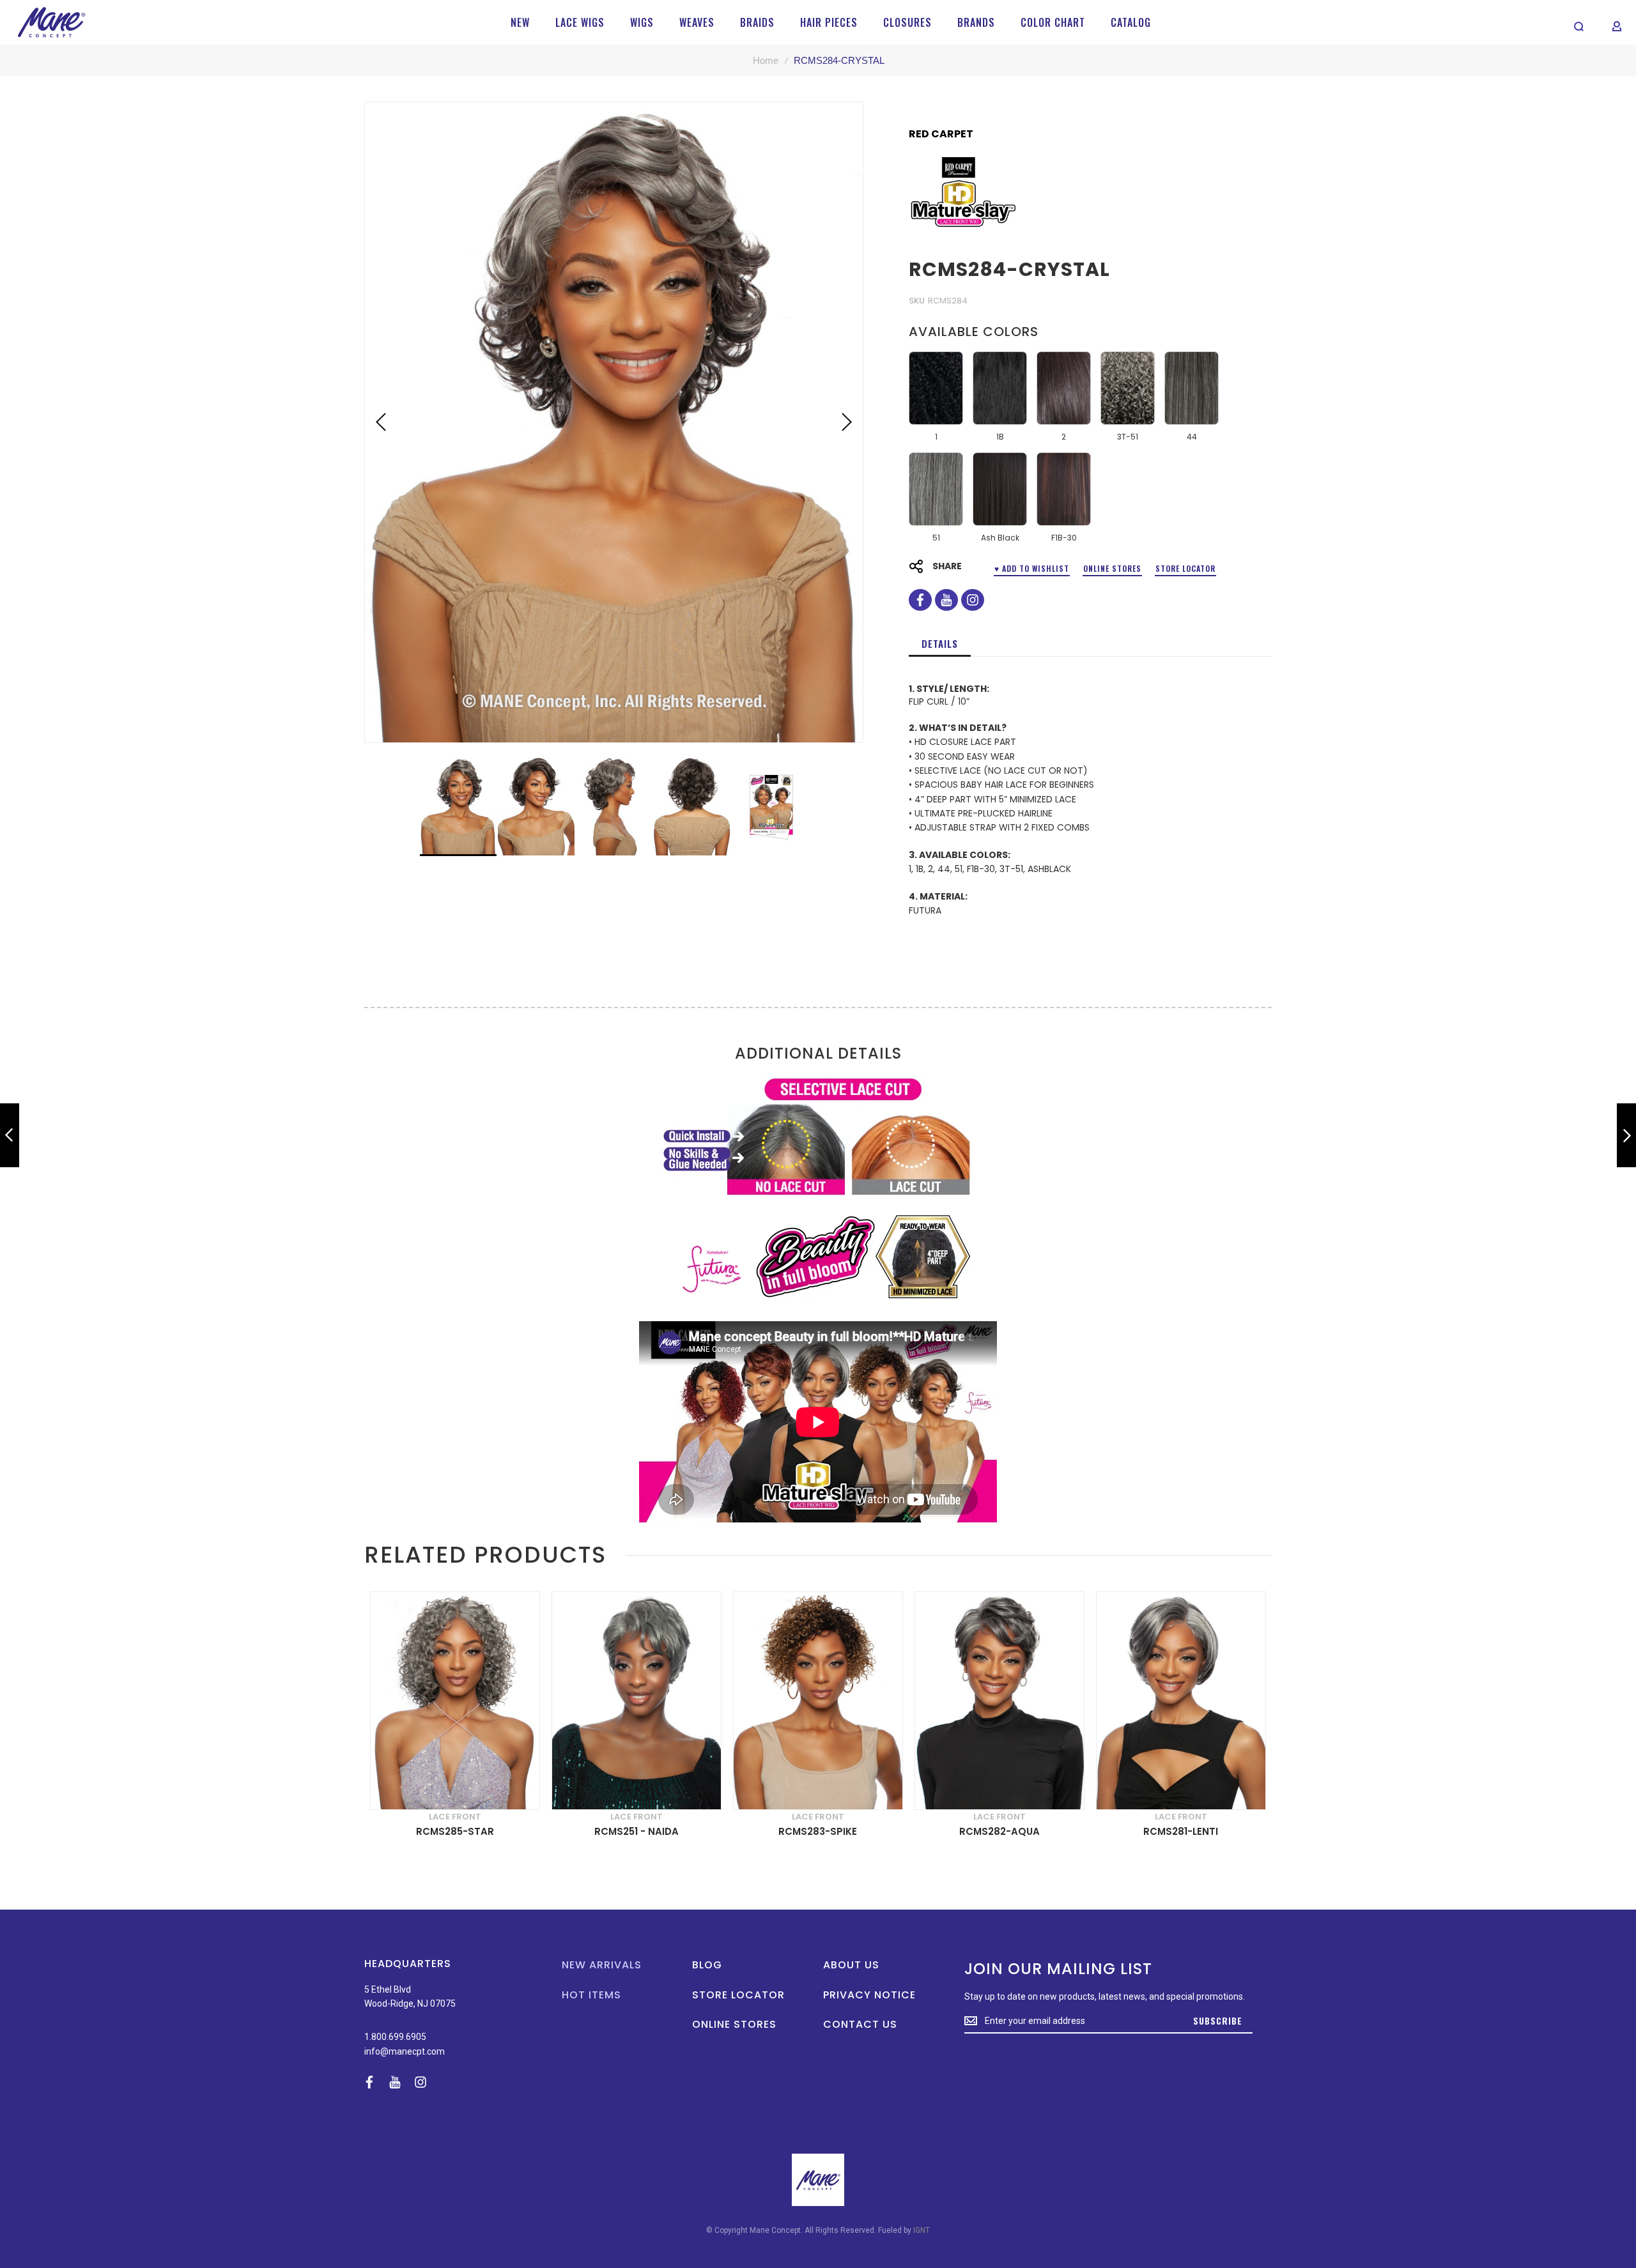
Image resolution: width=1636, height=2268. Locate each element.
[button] (381, 422)
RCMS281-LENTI (1181, 1831)
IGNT (922, 2230)
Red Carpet (941, 134)
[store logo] (51, 22)
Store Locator (1185, 568)
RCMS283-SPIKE (818, 1831)
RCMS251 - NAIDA (637, 1831)
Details (940, 643)
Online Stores (1112, 568)
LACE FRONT (455, 1817)
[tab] (940, 643)
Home (766, 60)
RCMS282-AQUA (999, 1831)
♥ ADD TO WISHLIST (1032, 568)
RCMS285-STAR (455, 1831)
